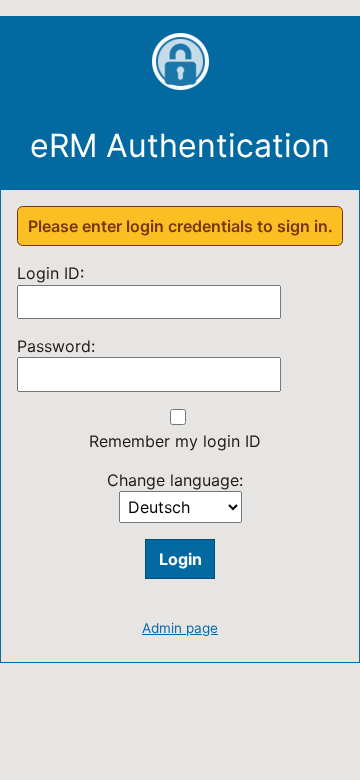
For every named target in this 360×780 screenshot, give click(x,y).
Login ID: (50, 273)
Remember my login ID (175, 441)
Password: (56, 346)
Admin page (180, 628)
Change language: (175, 480)
